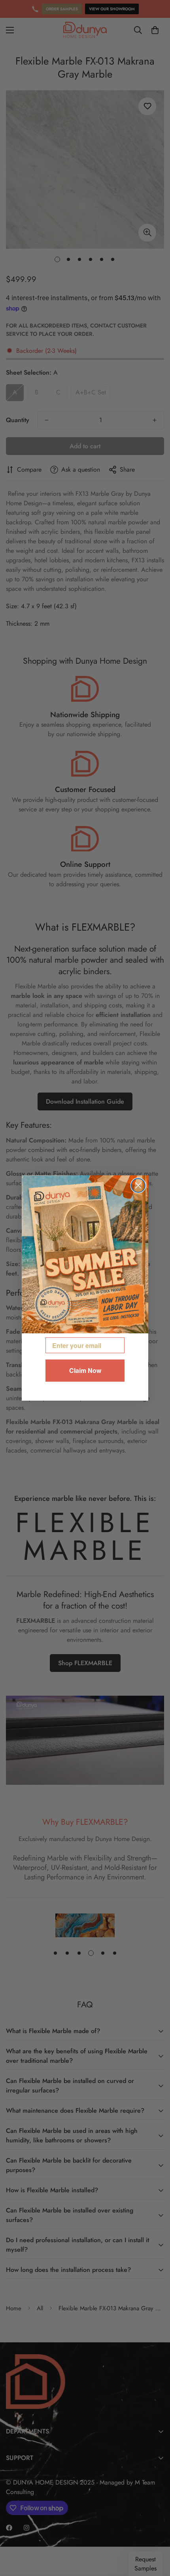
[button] (85, 1255)
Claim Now (85, 1370)
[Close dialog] (138, 1185)
